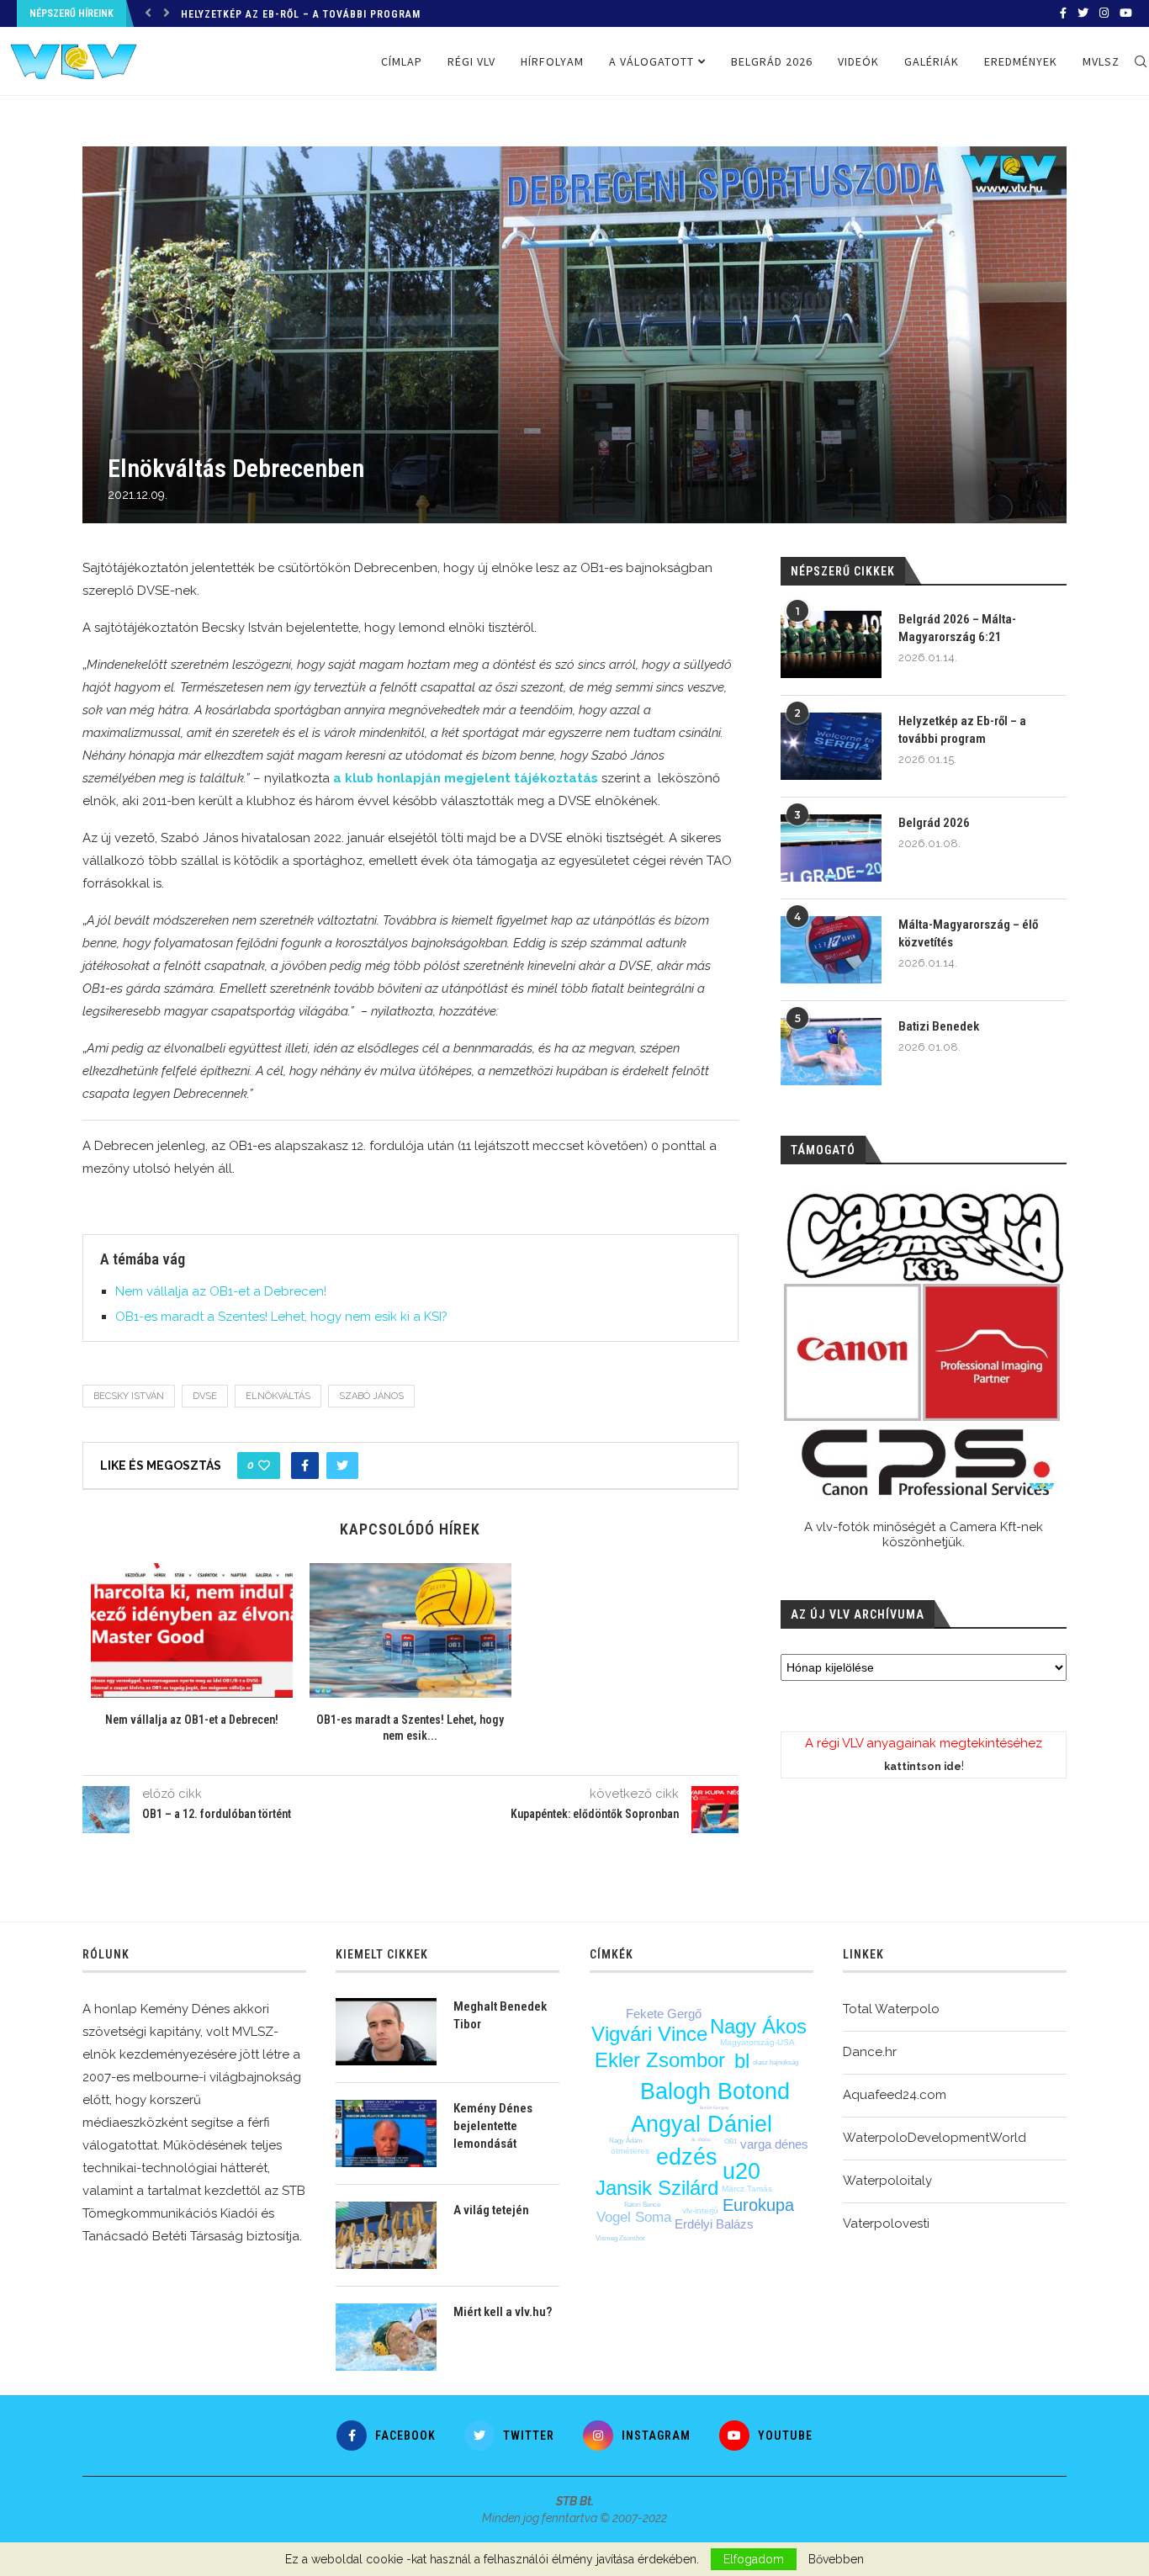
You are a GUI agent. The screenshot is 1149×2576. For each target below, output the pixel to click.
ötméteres (630, 2151)
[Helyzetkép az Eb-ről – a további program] (831, 746)
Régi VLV (471, 61)
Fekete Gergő (664, 2014)
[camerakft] (924, 1345)
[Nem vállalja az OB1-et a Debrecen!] (192, 1630)
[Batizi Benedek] (831, 1052)
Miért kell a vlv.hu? (503, 2312)
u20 (741, 2171)
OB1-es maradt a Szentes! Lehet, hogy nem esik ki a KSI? (281, 1317)
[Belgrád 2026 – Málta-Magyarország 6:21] (831, 644)
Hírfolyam (552, 61)
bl (742, 2061)
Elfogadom (754, 2559)
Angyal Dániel (702, 2124)
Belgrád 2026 (772, 61)
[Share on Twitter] (342, 1466)
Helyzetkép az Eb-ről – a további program (301, 14)
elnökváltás (278, 1396)
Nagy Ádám (626, 2141)
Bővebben (836, 2559)
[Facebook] (1063, 13)
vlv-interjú (700, 2210)
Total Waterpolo (891, 2009)
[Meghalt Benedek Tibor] (386, 2032)
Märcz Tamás (747, 2189)
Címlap (402, 61)
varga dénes (774, 2144)
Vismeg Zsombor (620, 2238)
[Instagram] (1104, 13)
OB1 (731, 2141)
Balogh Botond (715, 2091)
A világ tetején (491, 2210)
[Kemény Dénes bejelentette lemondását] (386, 2133)
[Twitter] (1083, 13)
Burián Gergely (715, 2107)
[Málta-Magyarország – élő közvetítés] (831, 950)
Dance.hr (870, 2052)
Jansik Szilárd (657, 2188)
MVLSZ (1101, 61)
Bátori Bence (642, 2205)
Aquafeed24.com (895, 2095)
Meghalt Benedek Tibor (500, 2015)
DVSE (205, 1396)
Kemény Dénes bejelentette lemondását (493, 2126)
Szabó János (371, 1396)
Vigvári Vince (649, 2034)
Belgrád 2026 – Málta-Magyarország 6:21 (957, 628)
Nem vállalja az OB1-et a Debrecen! (221, 1291)
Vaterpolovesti (886, 2224)
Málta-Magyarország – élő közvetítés (968, 933)
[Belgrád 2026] (831, 848)
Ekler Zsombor (660, 2060)
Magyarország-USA (757, 2042)
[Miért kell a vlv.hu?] (386, 2337)
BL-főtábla (701, 2139)
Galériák (932, 61)
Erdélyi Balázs (714, 2224)
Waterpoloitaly (887, 2181)
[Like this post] (264, 1466)
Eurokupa (758, 2205)
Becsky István (129, 1396)
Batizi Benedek (939, 1026)
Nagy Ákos (758, 2026)
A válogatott (651, 61)
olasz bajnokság (776, 2062)
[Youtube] (1126, 13)
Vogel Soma (634, 2217)
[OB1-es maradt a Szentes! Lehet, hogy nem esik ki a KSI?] (410, 1630)
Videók (858, 61)
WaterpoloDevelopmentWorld (935, 2138)
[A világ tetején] (386, 2235)
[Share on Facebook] (305, 1466)
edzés (687, 2157)
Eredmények (1021, 61)
